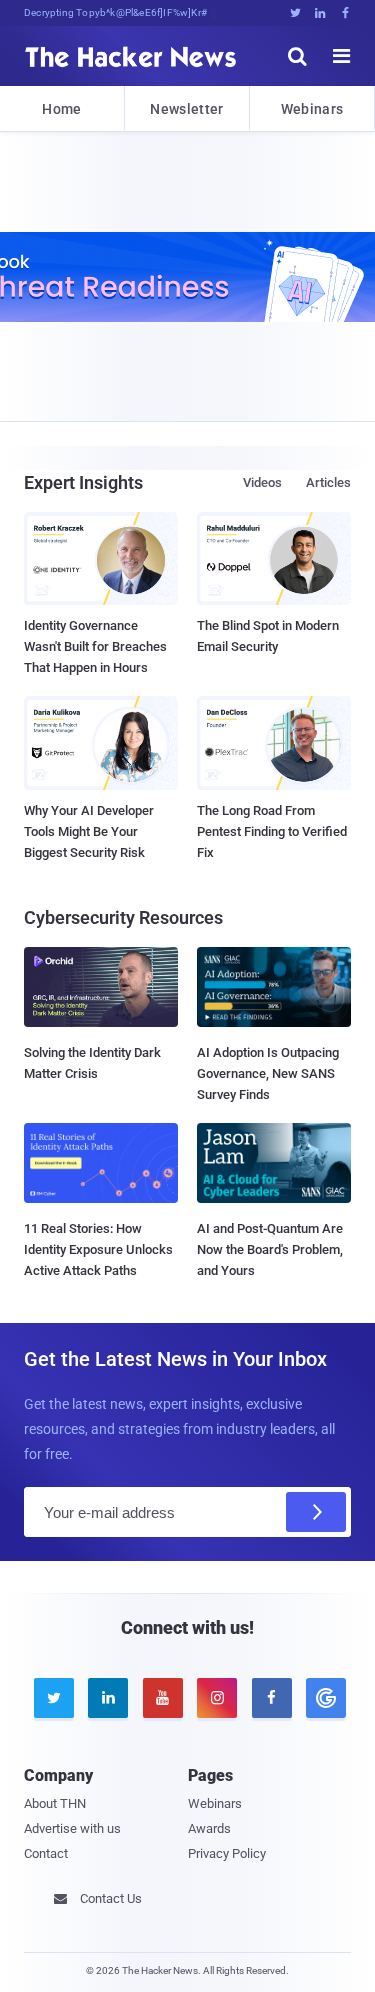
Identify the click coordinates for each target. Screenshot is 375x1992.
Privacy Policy (227, 1853)
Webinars (312, 109)
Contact (46, 1853)
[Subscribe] (316, 1512)
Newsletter (186, 109)
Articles (328, 482)
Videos (262, 482)
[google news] (323, 1698)
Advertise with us (72, 1828)
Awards (209, 1828)
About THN (55, 1803)
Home (61, 109)
